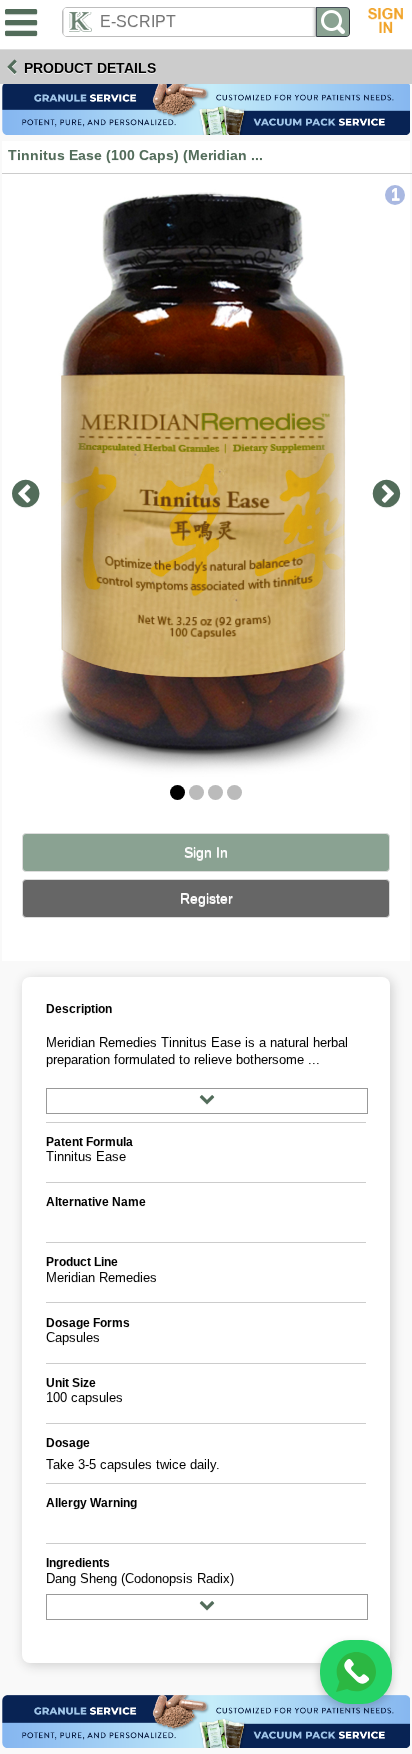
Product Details (90, 68)
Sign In (206, 852)
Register (206, 898)
